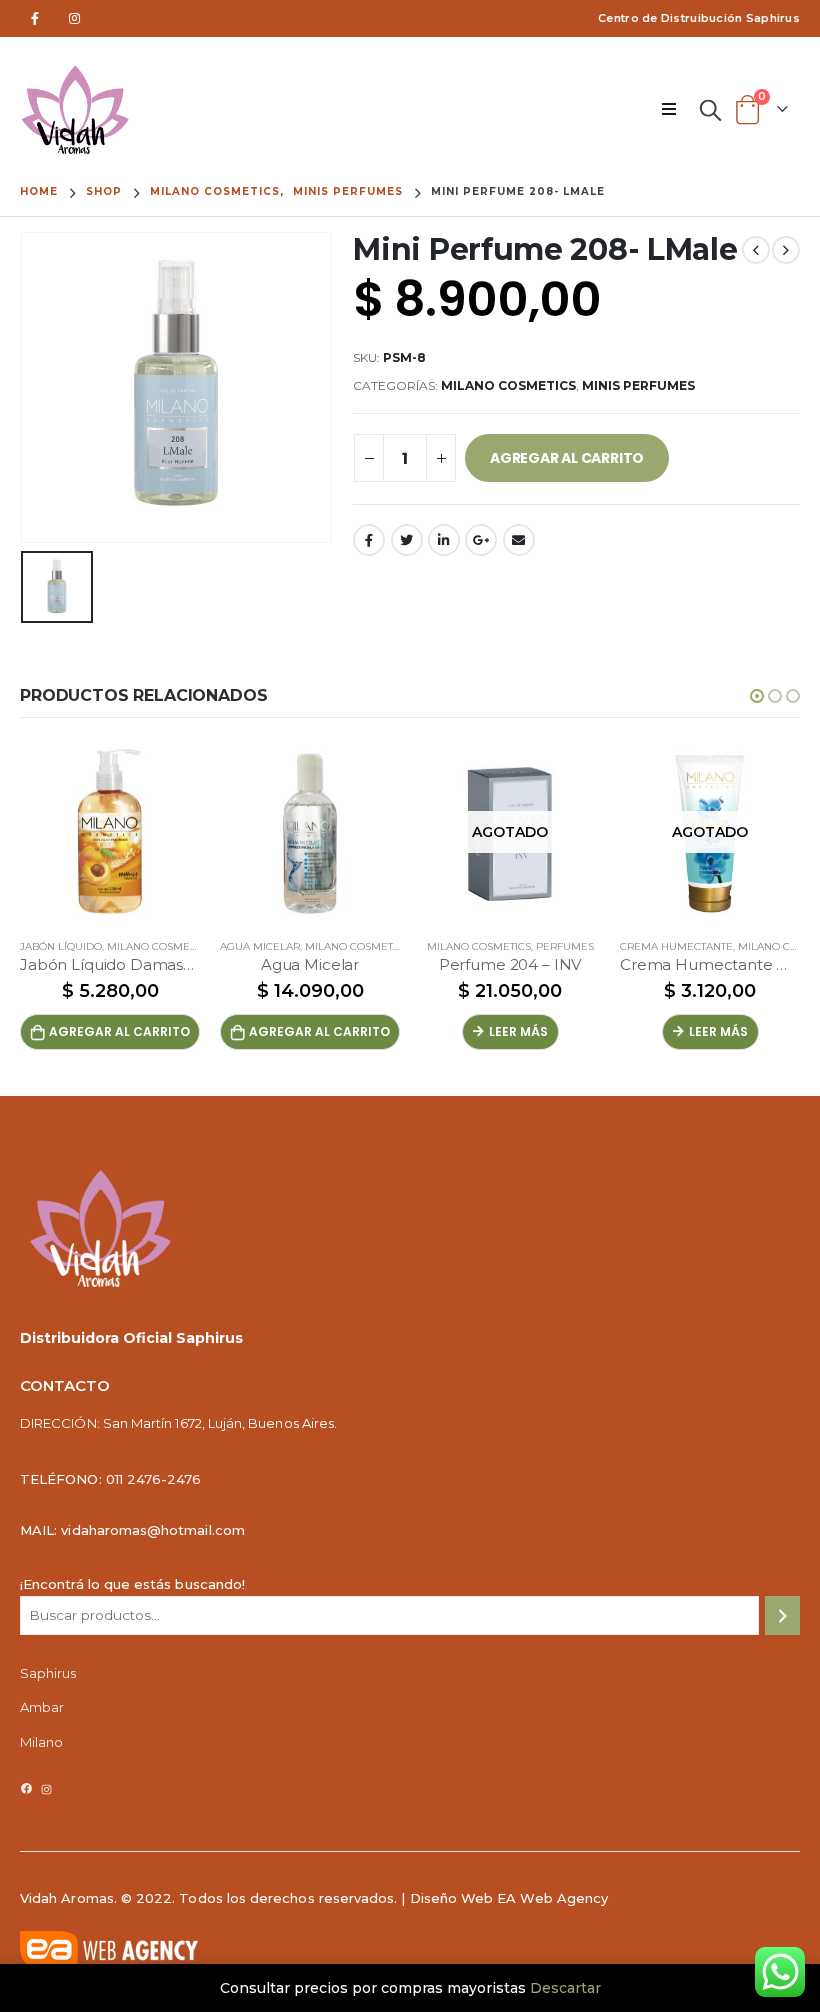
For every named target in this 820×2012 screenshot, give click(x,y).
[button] (757, 696)
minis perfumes (638, 385)
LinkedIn (444, 540)
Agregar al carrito (567, 458)
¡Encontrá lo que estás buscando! (132, 1584)
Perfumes (565, 946)
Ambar (42, 1707)
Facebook (369, 540)
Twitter (407, 540)
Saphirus (48, 1673)
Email (519, 540)
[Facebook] (34, 18)
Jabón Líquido (61, 946)
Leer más (518, 1031)
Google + (481, 540)
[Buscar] (782, 1615)
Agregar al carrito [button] (119, 1031)
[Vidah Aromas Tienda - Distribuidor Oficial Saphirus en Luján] (75, 110)
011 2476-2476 (154, 1479)
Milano (41, 1742)
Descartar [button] (565, 1988)
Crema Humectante (676, 946)
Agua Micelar (260, 946)
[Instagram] (74, 18)
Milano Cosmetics (508, 385)
